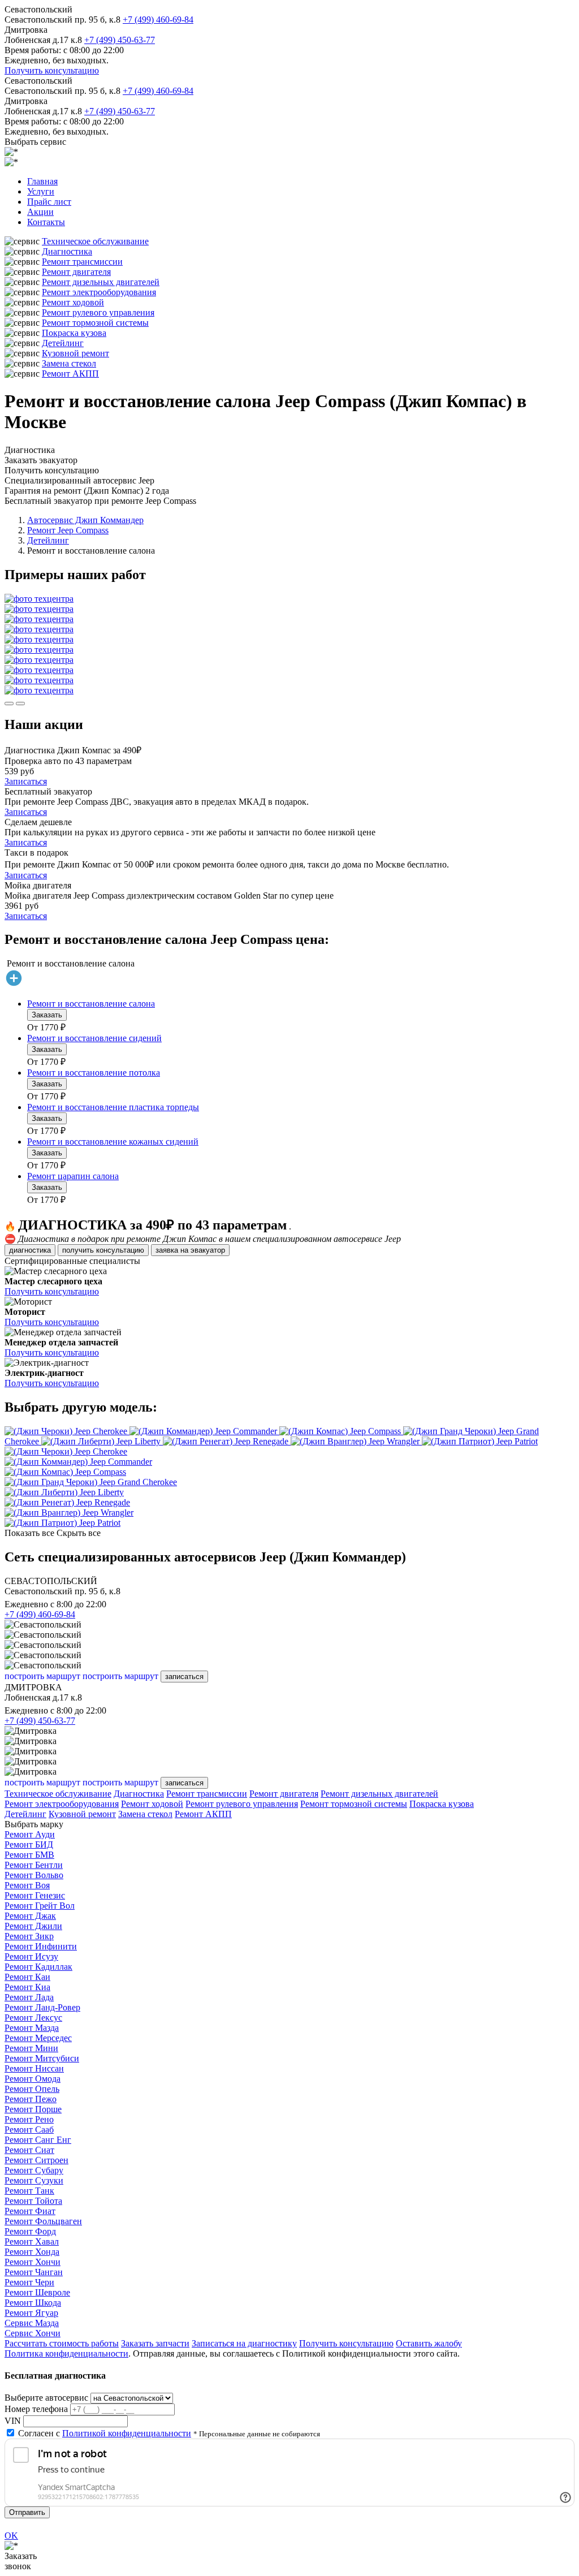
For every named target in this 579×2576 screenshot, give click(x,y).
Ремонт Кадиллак (38, 1967)
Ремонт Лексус (33, 2018)
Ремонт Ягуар (31, 2313)
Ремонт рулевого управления (98, 312)
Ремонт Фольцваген (43, 2221)
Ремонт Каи (27, 1977)
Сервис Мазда (32, 2323)
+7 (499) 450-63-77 (120, 40)
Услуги (41, 191)
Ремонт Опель (32, 2089)
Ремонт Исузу (31, 1956)
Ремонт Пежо (31, 2099)
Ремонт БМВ (29, 1855)
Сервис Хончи (33, 2333)
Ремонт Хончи (33, 2262)
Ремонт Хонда (32, 2252)
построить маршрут (42, 1676)
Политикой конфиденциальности (127, 2433)
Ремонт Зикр (29, 1936)
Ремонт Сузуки (34, 2180)
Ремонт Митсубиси (42, 2058)
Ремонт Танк (29, 2191)
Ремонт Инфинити (41, 1946)
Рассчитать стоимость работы (62, 2343)
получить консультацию (103, 1250)
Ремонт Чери (29, 2282)
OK (11, 2536)
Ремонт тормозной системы (95, 323)
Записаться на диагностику (244, 2343)
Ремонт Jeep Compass (68, 530)
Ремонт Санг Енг (38, 2140)
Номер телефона (36, 2409)
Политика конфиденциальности (66, 2353)
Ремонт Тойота (33, 2201)
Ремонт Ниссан (34, 2068)
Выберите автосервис (46, 2398)
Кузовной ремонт (75, 353)
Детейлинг (63, 343)
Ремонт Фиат (30, 2211)
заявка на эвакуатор (190, 1250)
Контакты (46, 222)
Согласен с (105, 2433)
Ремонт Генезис (35, 1895)
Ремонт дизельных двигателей (101, 282)
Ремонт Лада (29, 1997)
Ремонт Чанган (34, 2272)
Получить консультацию (52, 70)
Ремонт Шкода (33, 2303)
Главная (42, 181)
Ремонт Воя (27, 1885)
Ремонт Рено (29, 2119)
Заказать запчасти (155, 2343)
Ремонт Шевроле (37, 2292)
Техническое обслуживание (95, 241)
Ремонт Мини (31, 2048)
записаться (184, 1677)
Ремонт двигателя (76, 272)
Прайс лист (49, 202)
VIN (13, 2421)
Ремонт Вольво (34, 1875)
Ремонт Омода (33, 2079)
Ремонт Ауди (30, 1834)
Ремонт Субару (34, 2170)
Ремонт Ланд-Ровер (42, 2007)
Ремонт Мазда (32, 2028)
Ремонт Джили (33, 1926)
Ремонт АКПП (70, 374)
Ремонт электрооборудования (99, 292)
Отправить (27, 2512)
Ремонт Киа (27, 1987)
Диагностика (67, 251)
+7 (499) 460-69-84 (158, 20)
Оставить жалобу (429, 2343)
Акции (40, 212)
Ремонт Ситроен (36, 2160)
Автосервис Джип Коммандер (85, 520)
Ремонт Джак (30, 1916)
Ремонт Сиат (29, 2150)
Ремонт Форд (30, 2231)
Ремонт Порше (33, 2109)
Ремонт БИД (29, 1844)
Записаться (26, 781)
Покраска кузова (74, 333)
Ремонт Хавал (32, 2241)
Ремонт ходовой (73, 302)
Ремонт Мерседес (38, 2038)
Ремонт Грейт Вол (40, 1906)
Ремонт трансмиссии (82, 262)
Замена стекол (69, 363)
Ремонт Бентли (34, 1865)
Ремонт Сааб (29, 2130)
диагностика (30, 1250)
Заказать (47, 1015)
